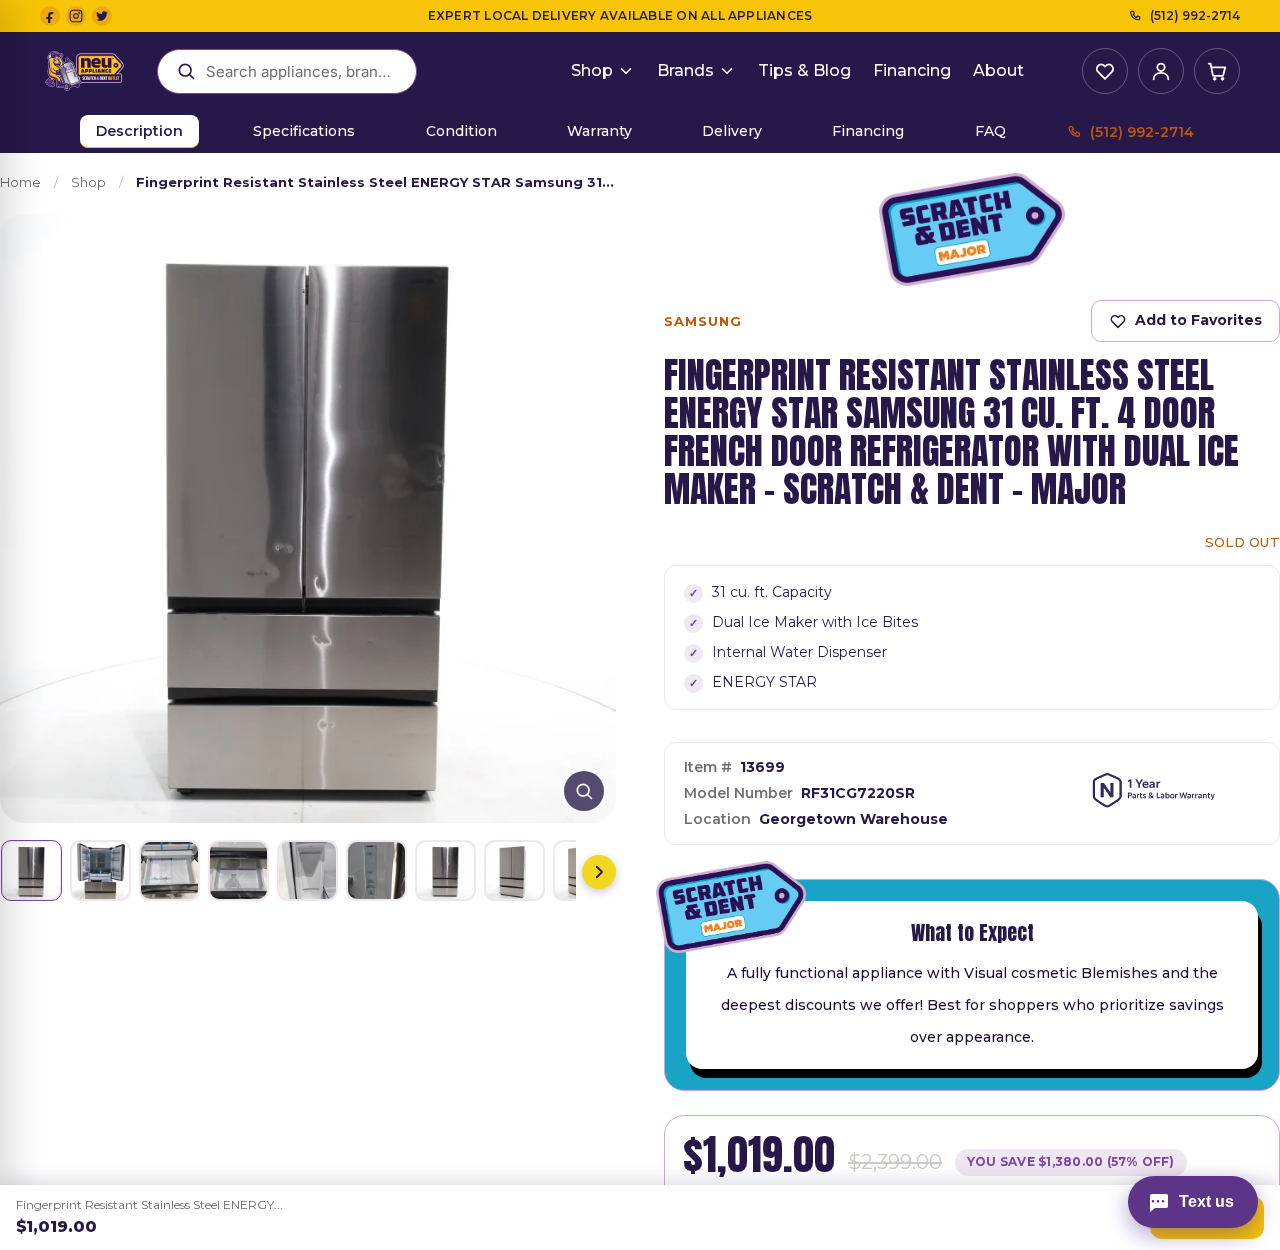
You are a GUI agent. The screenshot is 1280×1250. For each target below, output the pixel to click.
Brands (685, 70)
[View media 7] (445, 870)
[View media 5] (307, 870)
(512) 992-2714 (1195, 15)
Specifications (304, 131)
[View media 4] (238, 870)
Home (20, 182)
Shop (592, 70)
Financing (912, 70)
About (998, 70)
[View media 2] (100, 870)
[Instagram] (76, 16)
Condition (461, 131)
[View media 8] (514, 870)
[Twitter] (102, 16)
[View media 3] (169, 870)
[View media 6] (376, 870)
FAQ (990, 131)
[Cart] (1217, 71)
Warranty (599, 131)
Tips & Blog (804, 70)
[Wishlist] (1105, 71)
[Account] (1161, 71)
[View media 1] (31, 870)
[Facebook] (50, 16)
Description (139, 131)
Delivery (732, 131)
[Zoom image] (584, 791)
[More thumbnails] (599, 872)
